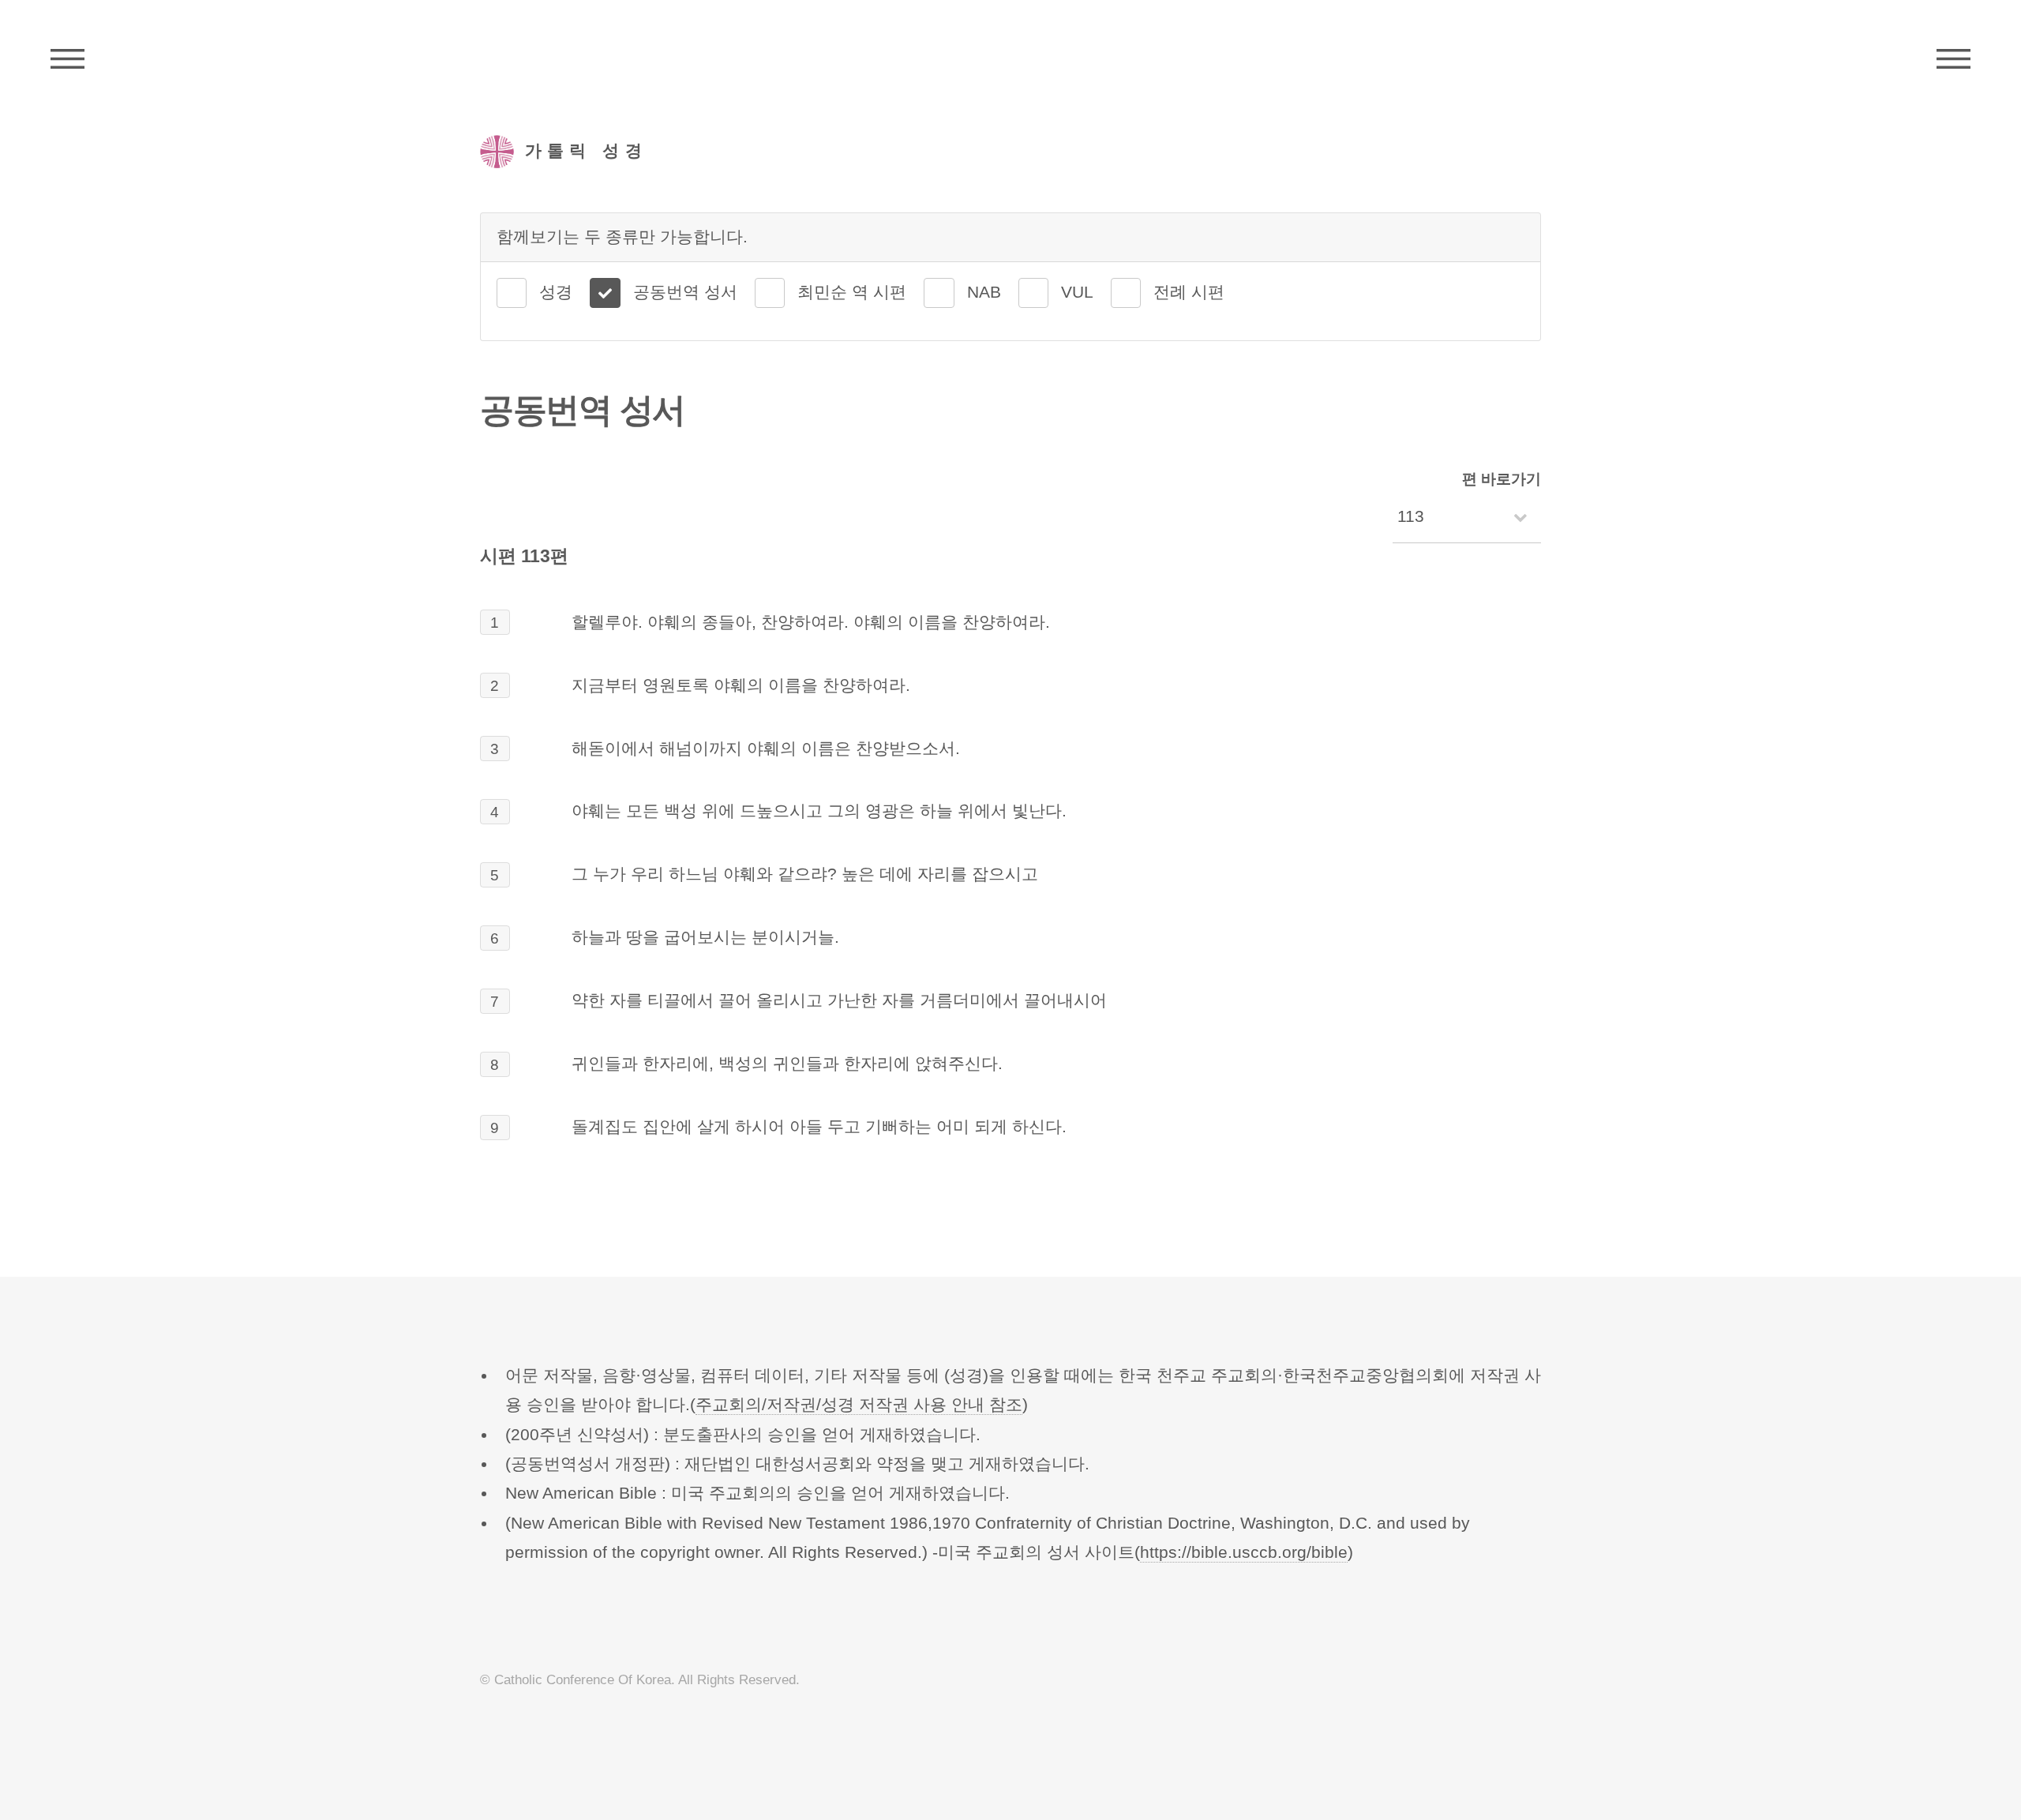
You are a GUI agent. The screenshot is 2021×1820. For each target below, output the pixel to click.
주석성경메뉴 (67, 59)
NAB (984, 292)
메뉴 (1954, 59)
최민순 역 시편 (852, 292)
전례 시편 (1189, 292)
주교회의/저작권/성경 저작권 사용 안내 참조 (859, 1405)
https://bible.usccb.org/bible (1244, 1552)
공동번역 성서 (685, 292)
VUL (1077, 292)
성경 (556, 292)
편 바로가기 (1502, 479)
